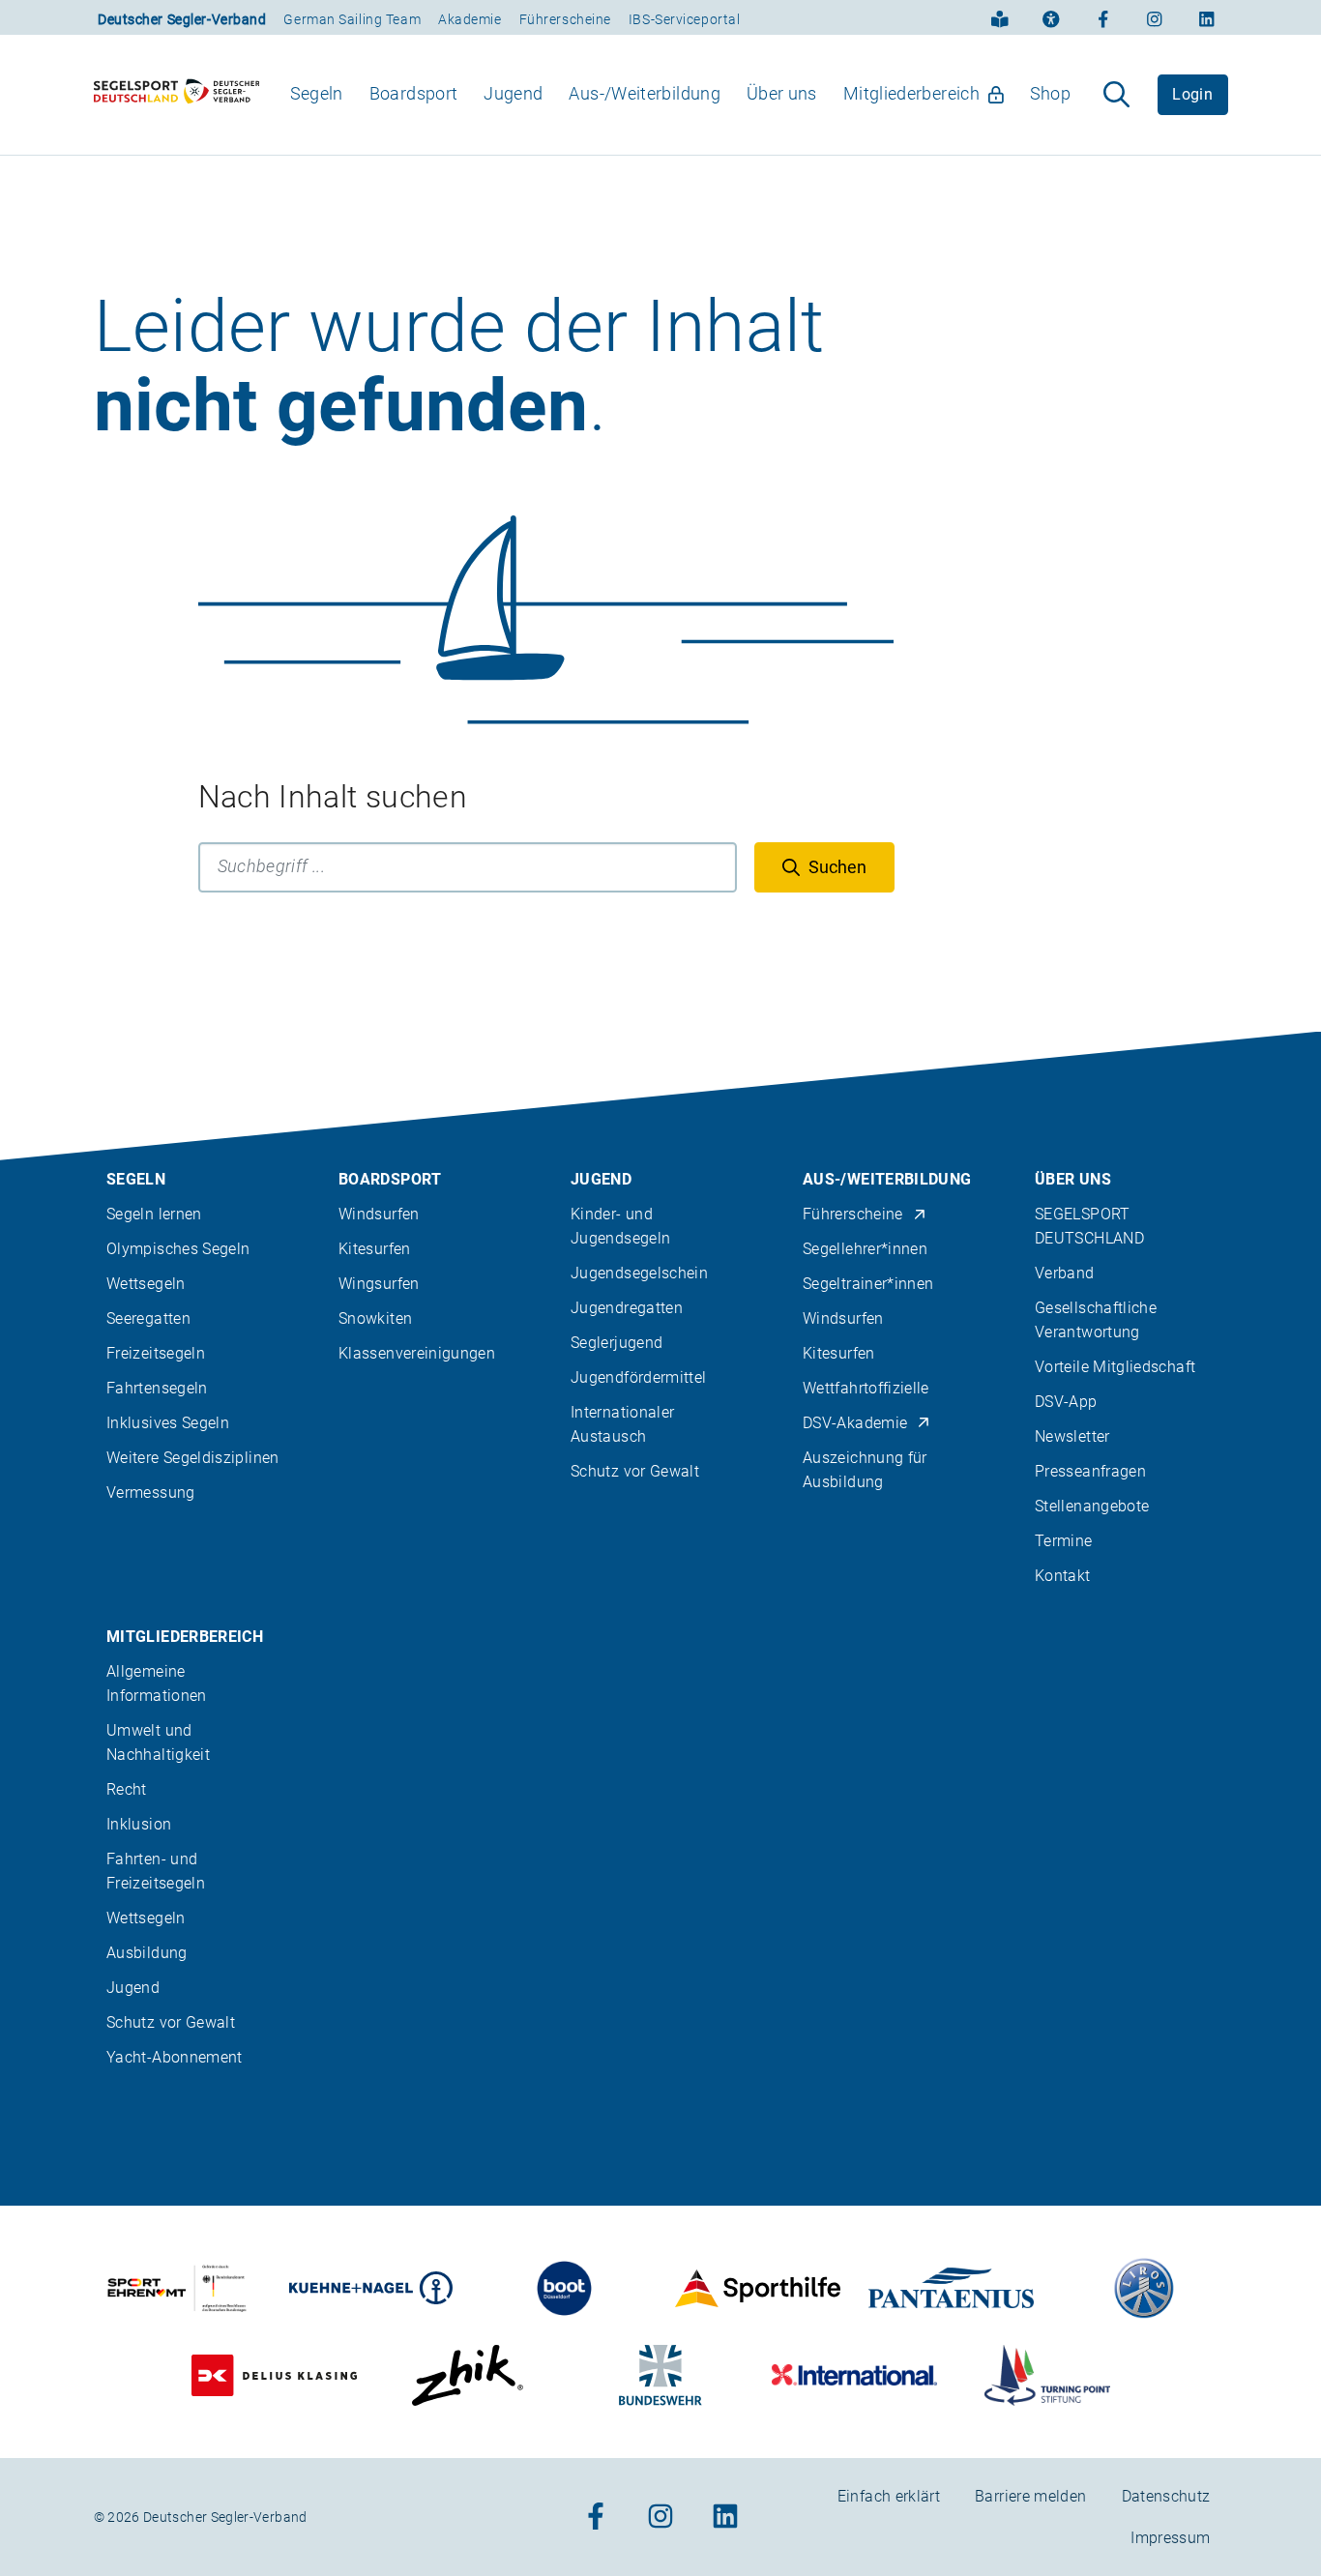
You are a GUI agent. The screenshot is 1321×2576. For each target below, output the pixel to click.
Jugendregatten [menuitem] (627, 1308)
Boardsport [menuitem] (414, 93)
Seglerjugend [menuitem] (616, 1343)
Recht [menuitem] (127, 1789)
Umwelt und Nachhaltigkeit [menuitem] (158, 1742)
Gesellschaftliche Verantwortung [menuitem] (1096, 1320)
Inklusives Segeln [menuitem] (168, 1423)
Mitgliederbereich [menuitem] (911, 93)
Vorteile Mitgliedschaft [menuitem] (1115, 1367)
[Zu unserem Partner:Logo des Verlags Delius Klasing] (274, 2375)
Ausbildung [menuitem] (147, 1953)
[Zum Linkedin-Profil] (1207, 17)
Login (1192, 94)
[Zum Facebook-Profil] (1103, 17)
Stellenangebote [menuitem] (1092, 1506)
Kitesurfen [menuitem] (375, 1249)
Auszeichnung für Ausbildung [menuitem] (865, 1470)
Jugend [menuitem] (513, 93)
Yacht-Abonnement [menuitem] (175, 2057)
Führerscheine (565, 19)
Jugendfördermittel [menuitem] (638, 1377)
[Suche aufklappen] (1116, 95)
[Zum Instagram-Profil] (1155, 17)
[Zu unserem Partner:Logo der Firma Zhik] (468, 2375)
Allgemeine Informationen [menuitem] (157, 1683)
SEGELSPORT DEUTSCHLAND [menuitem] (1089, 1226)
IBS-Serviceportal (685, 19)
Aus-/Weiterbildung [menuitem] (644, 93)
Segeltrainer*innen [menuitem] (868, 1284)
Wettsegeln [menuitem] (146, 1284)
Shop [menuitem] (1050, 93)
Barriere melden (1030, 2496)
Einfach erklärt (889, 2496)
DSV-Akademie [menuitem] (855, 1423)
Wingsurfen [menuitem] (379, 1284)
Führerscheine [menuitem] (853, 1214)
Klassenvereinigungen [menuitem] (417, 1353)
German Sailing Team (352, 19)
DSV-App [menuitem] (1066, 1402)
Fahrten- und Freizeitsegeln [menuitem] (156, 1871)
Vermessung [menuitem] (151, 1493)
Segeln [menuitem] (317, 93)
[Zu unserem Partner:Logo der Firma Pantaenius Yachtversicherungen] (951, 2288)
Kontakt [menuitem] (1063, 1576)
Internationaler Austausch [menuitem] (622, 1424)
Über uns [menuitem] (782, 93)
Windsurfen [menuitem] (379, 1214)
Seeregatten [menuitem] (148, 1318)
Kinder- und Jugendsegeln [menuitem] (620, 1226)
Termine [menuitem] (1064, 1541)
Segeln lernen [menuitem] (154, 1214)
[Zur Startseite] (177, 95)
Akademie (470, 19)
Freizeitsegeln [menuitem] (156, 1353)
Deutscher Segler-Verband (182, 19)
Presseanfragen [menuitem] (1090, 1471)
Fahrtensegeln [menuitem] (157, 1388)
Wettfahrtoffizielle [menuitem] (866, 1388)
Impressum (1170, 2538)
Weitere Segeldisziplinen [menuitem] (193, 1458)
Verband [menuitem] (1065, 1273)
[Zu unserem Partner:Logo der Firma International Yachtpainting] (854, 2375)
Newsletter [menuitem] (1072, 1436)
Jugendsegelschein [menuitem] (639, 1273)
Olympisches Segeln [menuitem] (178, 1249)
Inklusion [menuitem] (139, 1824)
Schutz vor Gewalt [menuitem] (635, 1471)
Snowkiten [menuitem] (375, 1318)
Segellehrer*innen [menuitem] (865, 1249)
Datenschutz (1166, 2496)
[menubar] (680, 94)
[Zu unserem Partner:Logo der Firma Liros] (1145, 2288)
